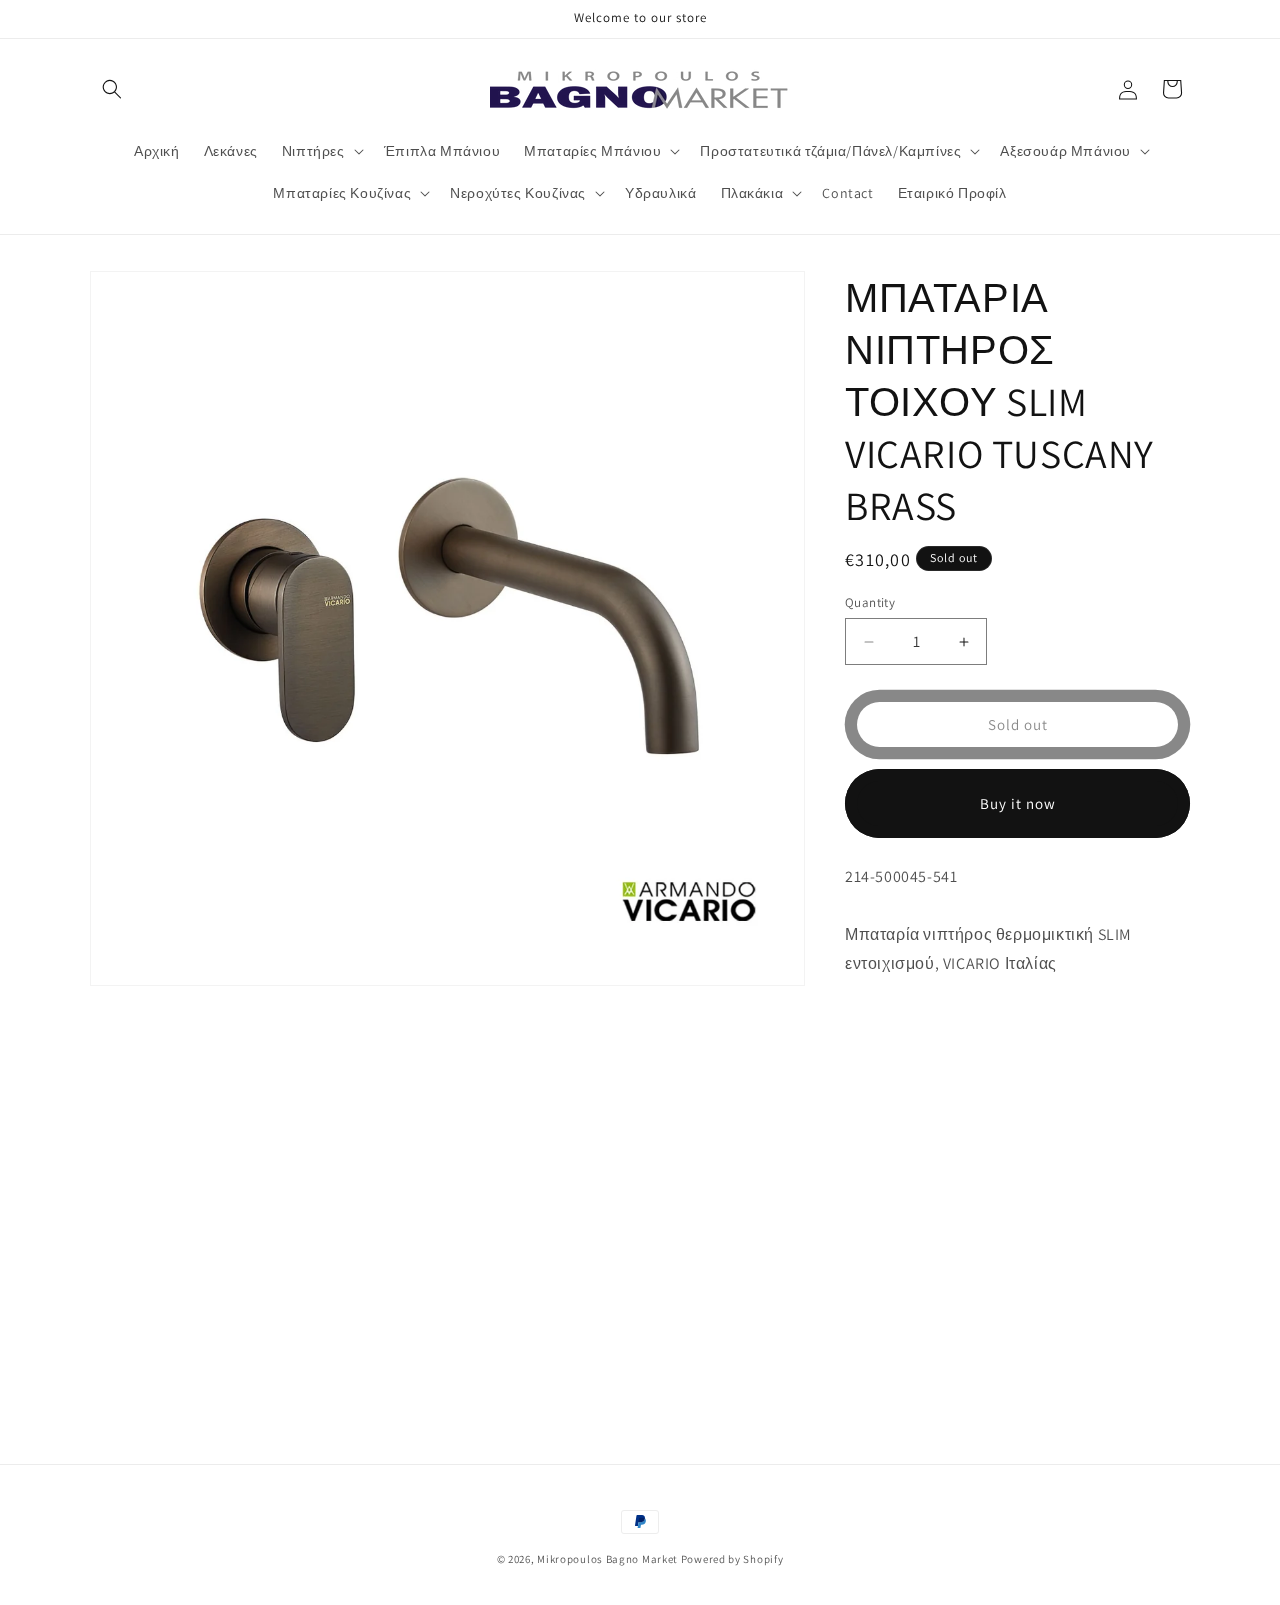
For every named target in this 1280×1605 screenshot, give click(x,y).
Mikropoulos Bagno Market (607, 1559)
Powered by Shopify (732, 1559)
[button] (112, 89)
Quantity (870, 602)
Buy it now (1018, 803)
